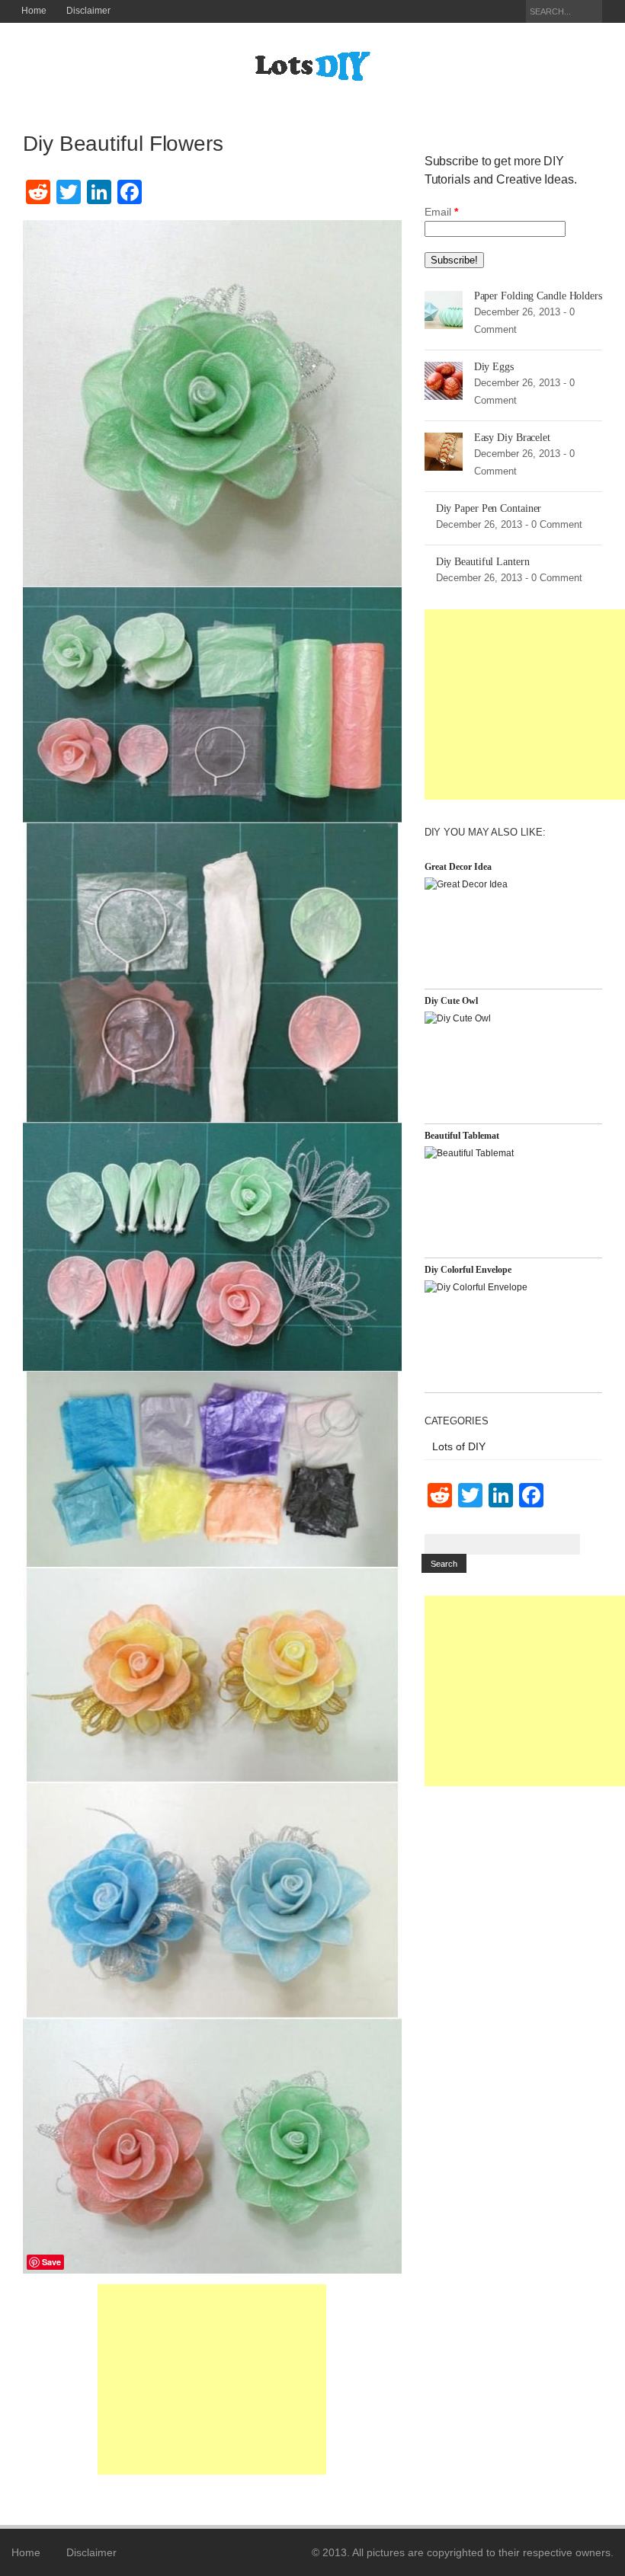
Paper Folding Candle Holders (538, 296)
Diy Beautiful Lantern (483, 562)
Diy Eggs (494, 367)
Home (34, 11)
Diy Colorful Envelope (468, 1270)
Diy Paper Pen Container (489, 508)
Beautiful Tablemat (462, 1136)
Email (441, 212)
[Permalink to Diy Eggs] (444, 380)
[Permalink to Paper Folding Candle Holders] (444, 309)
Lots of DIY (459, 1446)
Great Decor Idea (458, 867)
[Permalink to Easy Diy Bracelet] (444, 451)
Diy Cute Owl (451, 1001)
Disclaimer (88, 11)
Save (51, 2262)
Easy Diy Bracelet (512, 438)
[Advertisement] (212, 2379)
